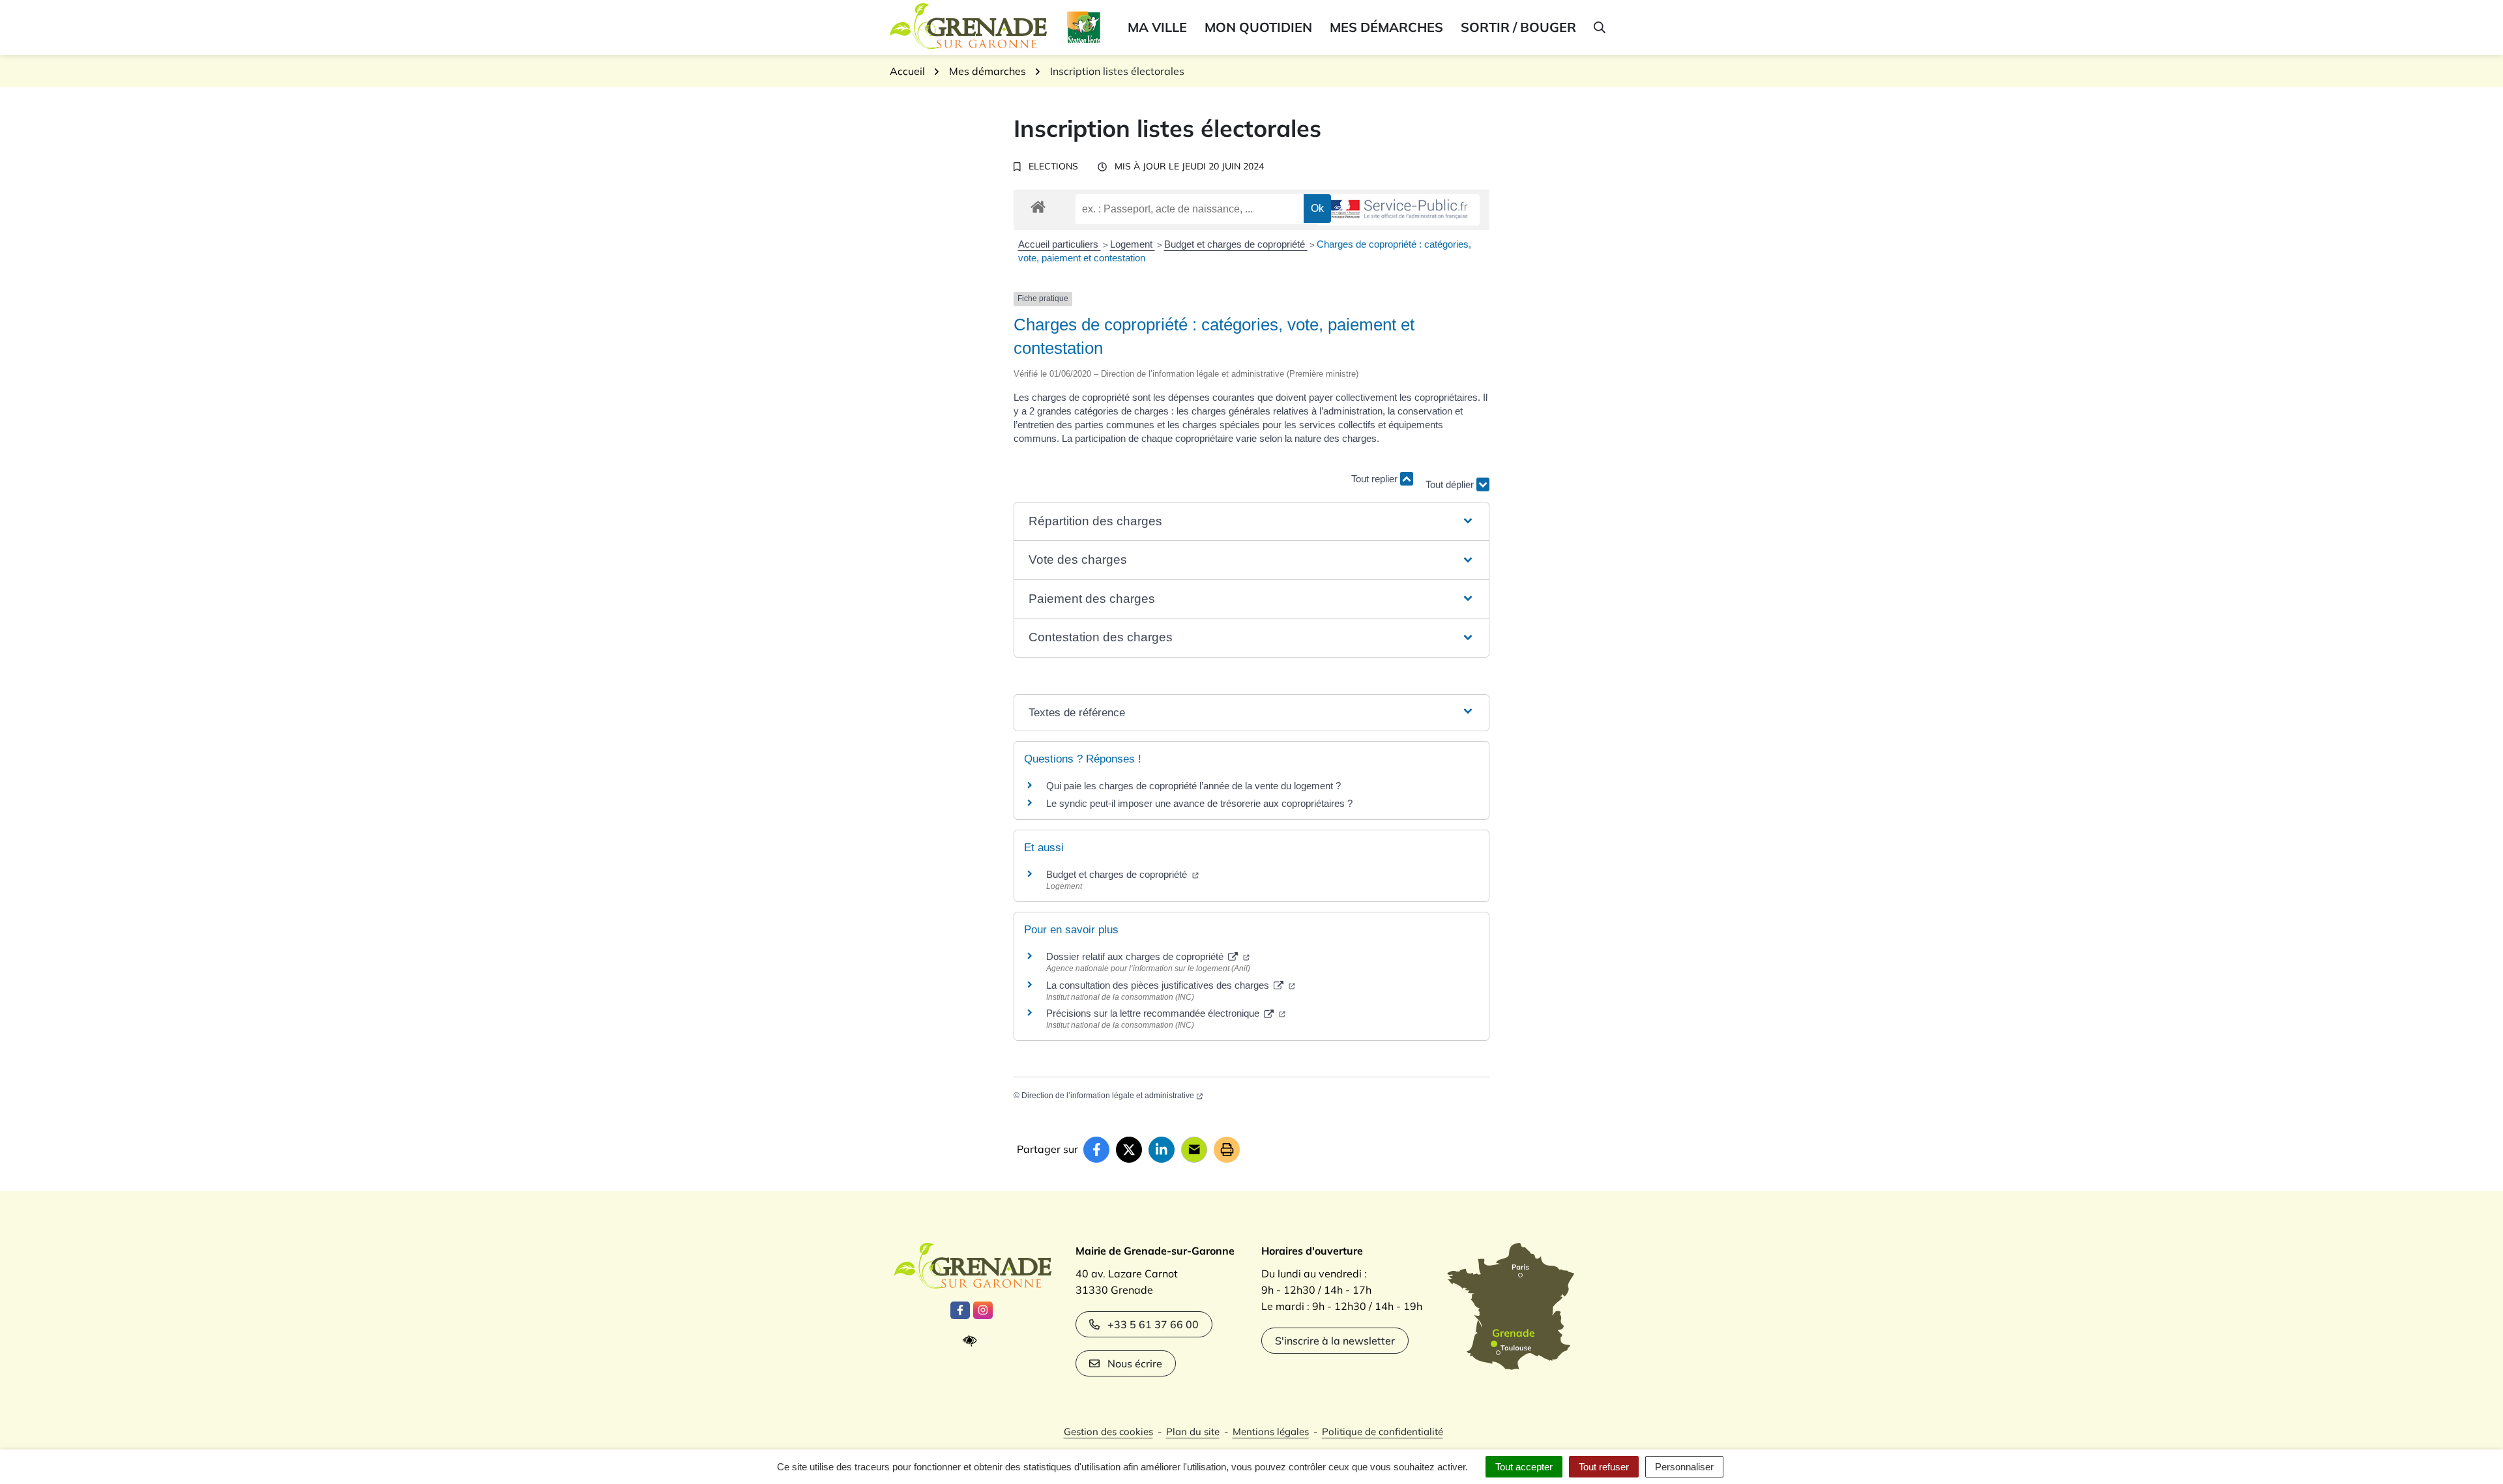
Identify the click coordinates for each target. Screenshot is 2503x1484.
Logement (1133, 244)
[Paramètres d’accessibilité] (973, 1341)
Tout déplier (1451, 473)
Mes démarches (1386, 27)
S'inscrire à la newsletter (1335, 1341)
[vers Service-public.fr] (1398, 210)
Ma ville (1157, 27)
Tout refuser (1604, 1467)
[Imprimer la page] (1227, 1150)
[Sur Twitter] (1129, 1150)
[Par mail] (1194, 1150)
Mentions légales (1271, 1432)
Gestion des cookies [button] (1108, 1432)
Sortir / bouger (1518, 27)
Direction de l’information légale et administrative (1108, 1096)
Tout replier (1376, 479)
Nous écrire (1135, 1363)
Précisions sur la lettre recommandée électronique (1154, 1013)
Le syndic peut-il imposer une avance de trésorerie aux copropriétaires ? (1199, 803)
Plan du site (1193, 1432)
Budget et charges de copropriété (1236, 244)
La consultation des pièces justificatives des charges (1159, 985)
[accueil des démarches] (1038, 205)
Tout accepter (1524, 1467)
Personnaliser (1684, 1467)
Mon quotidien (1258, 27)
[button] (1599, 27)
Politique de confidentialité (1383, 1432)
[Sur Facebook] (1096, 1150)
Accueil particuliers (1060, 244)
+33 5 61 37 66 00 (1153, 1324)
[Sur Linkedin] (1162, 1150)
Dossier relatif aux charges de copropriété (1136, 956)
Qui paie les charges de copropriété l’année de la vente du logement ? (1193, 786)
